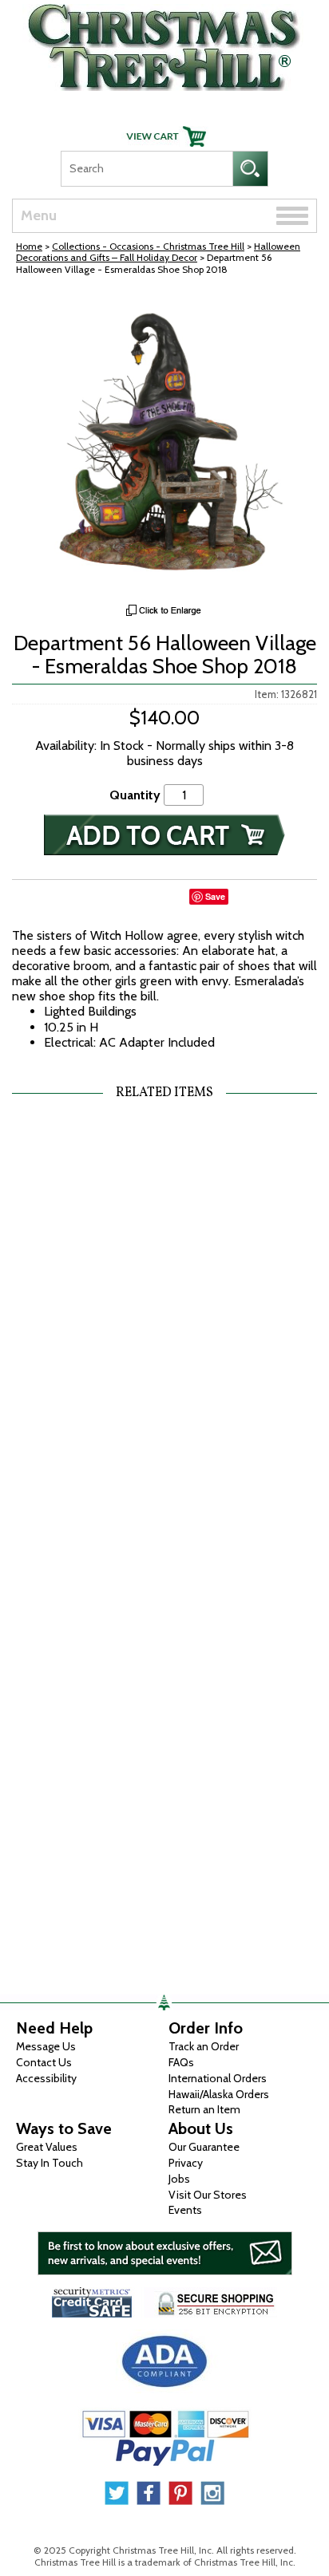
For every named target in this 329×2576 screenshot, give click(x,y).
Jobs (179, 2179)
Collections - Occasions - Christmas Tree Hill (148, 246)
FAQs (181, 2062)
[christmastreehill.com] (164, 43)
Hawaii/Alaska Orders (219, 2094)
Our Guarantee (204, 2147)
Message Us (46, 2046)
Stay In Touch (50, 2163)
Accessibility (46, 2078)
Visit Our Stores (208, 2195)
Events (185, 2210)
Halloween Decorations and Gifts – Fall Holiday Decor (158, 252)
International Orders (218, 2078)
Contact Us (44, 2062)
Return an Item (204, 2109)
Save (215, 896)
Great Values (47, 2147)
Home (29, 246)
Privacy (186, 2163)
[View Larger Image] (164, 444)
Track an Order (204, 2046)
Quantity (135, 795)
